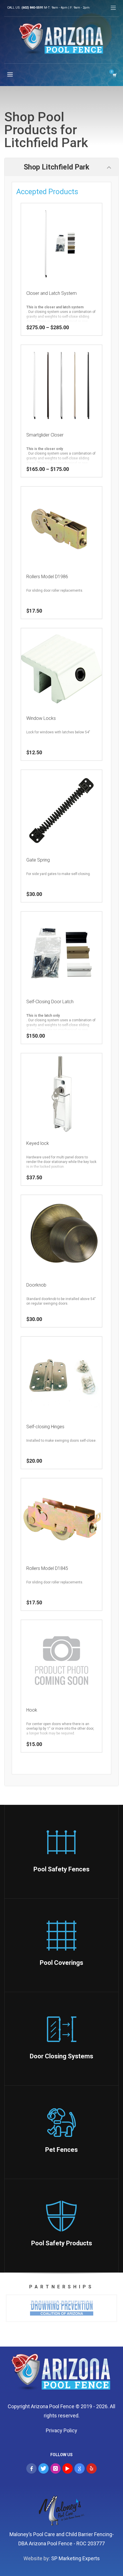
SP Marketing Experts (76, 2558)
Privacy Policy (61, 2430)
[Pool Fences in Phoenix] (61, 2374)
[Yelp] (92, 2468)
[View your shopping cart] (114, 75)
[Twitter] (43, 2468)
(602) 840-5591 (32, 8)
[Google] (80, 2468)
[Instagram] (55, 2468)
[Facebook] (31, 2468)
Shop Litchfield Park (56, 167)
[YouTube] (68, 2468)
